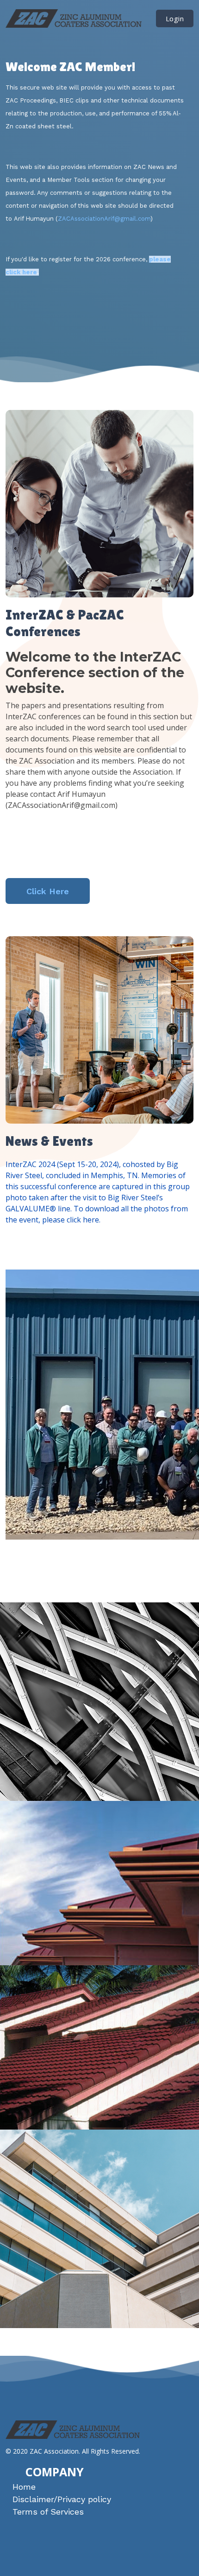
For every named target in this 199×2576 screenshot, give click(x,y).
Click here (48, 891)
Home (24, 2487)
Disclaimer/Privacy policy (62, 2499)
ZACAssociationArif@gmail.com (104, 219)
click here (83, 1220)
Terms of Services (48, 2512)
